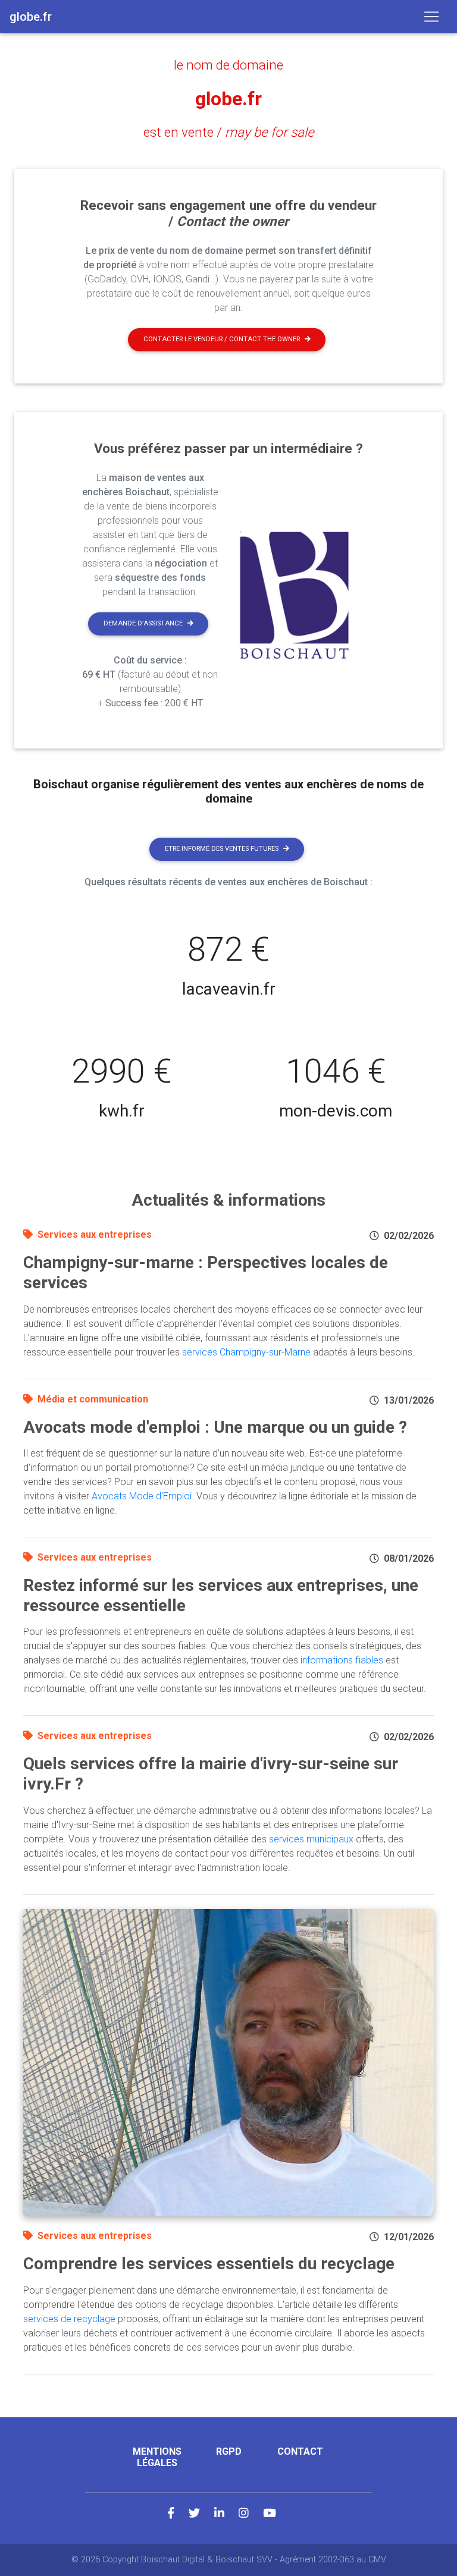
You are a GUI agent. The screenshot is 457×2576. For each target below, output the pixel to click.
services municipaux (311, 1839)
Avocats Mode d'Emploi (142, 1496)
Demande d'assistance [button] (143, 623)
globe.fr (228, 99)
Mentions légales (157, 2457)
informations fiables (342, 1660)
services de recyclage (69, 2319)
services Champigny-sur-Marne (246, 1352)
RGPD (229, 2451)
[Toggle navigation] (431, 17)
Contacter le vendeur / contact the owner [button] (222, 339)
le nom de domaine (228, 65)
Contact (300, 2451)
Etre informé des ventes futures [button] (222, 849)
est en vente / (229, 132)
